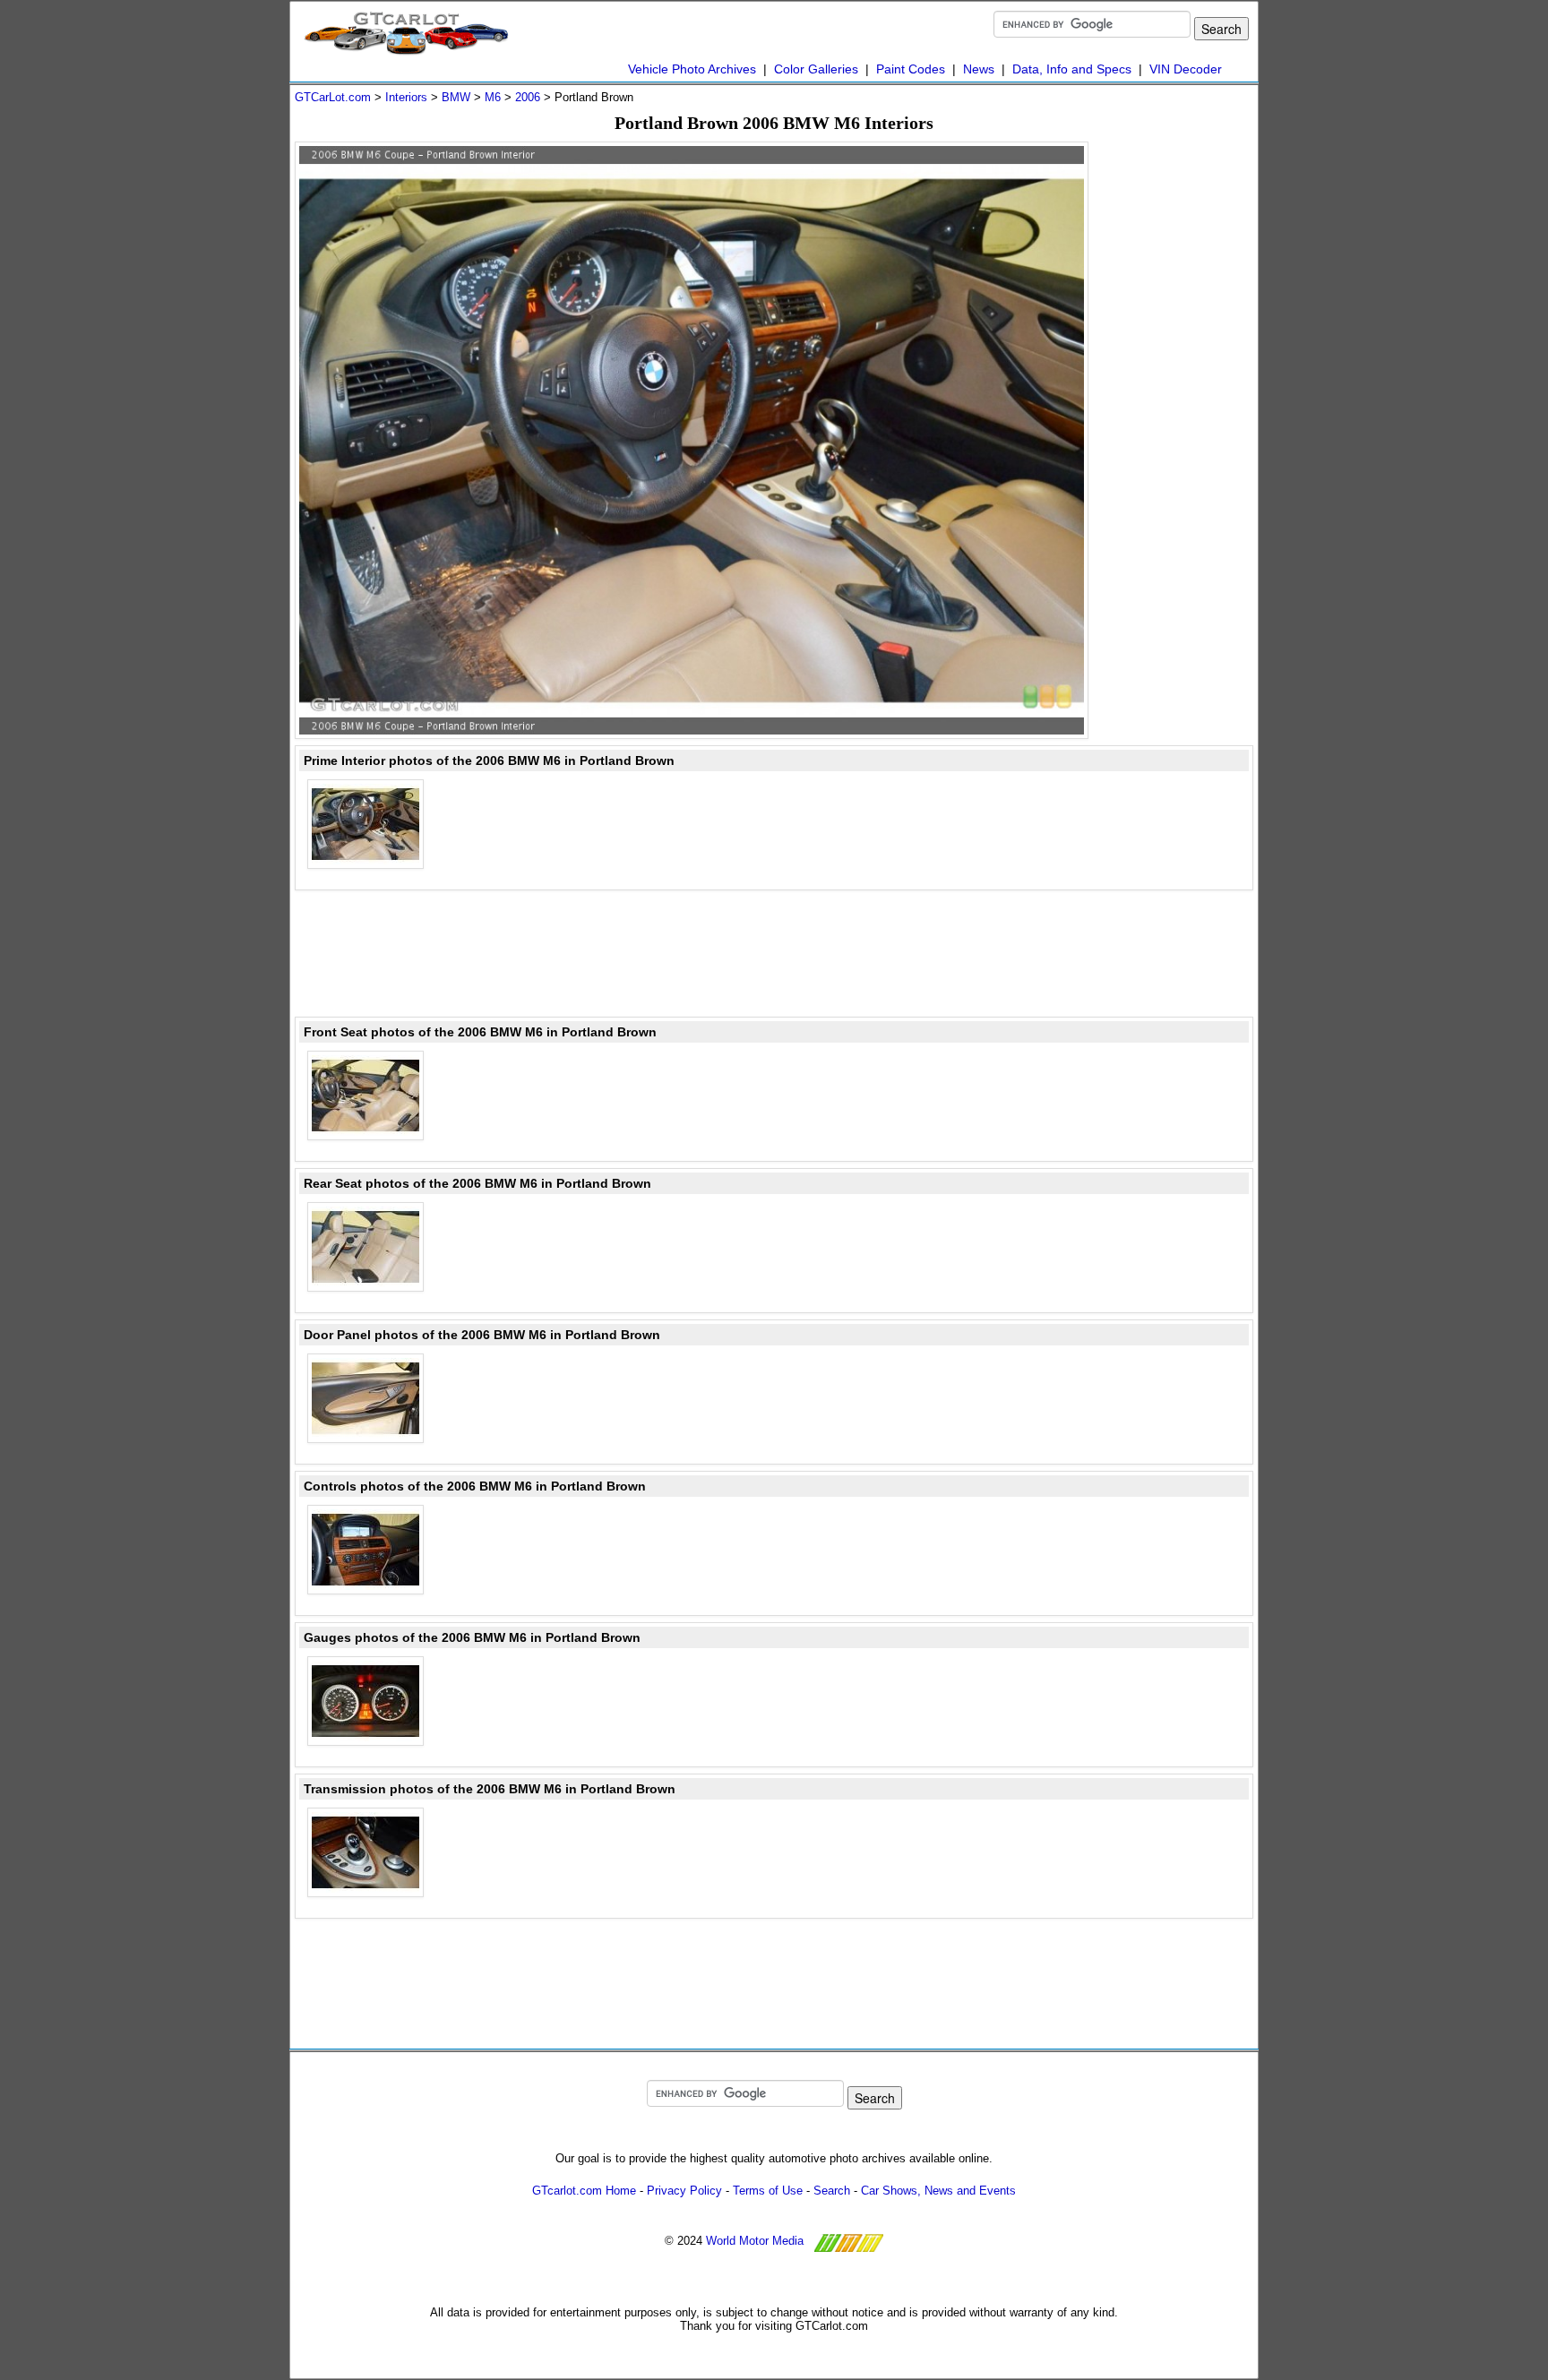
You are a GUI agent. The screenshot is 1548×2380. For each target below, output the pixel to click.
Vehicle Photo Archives (692, 69)
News (979, 69)
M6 (493, 97)
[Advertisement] (1182, 410)
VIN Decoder (1186, 69)
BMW (456, 97)
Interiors (406, 97)
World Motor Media (755, 2241)
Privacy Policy (684, 2191)
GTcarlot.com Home (584, 2191)
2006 (528, 97)
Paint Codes (911, 69)
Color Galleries (816, 69)
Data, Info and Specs (1072, 69)
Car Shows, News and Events (938, 2191)
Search (832, 2191)
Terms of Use (768, 2191)
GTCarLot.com (333, 97)
